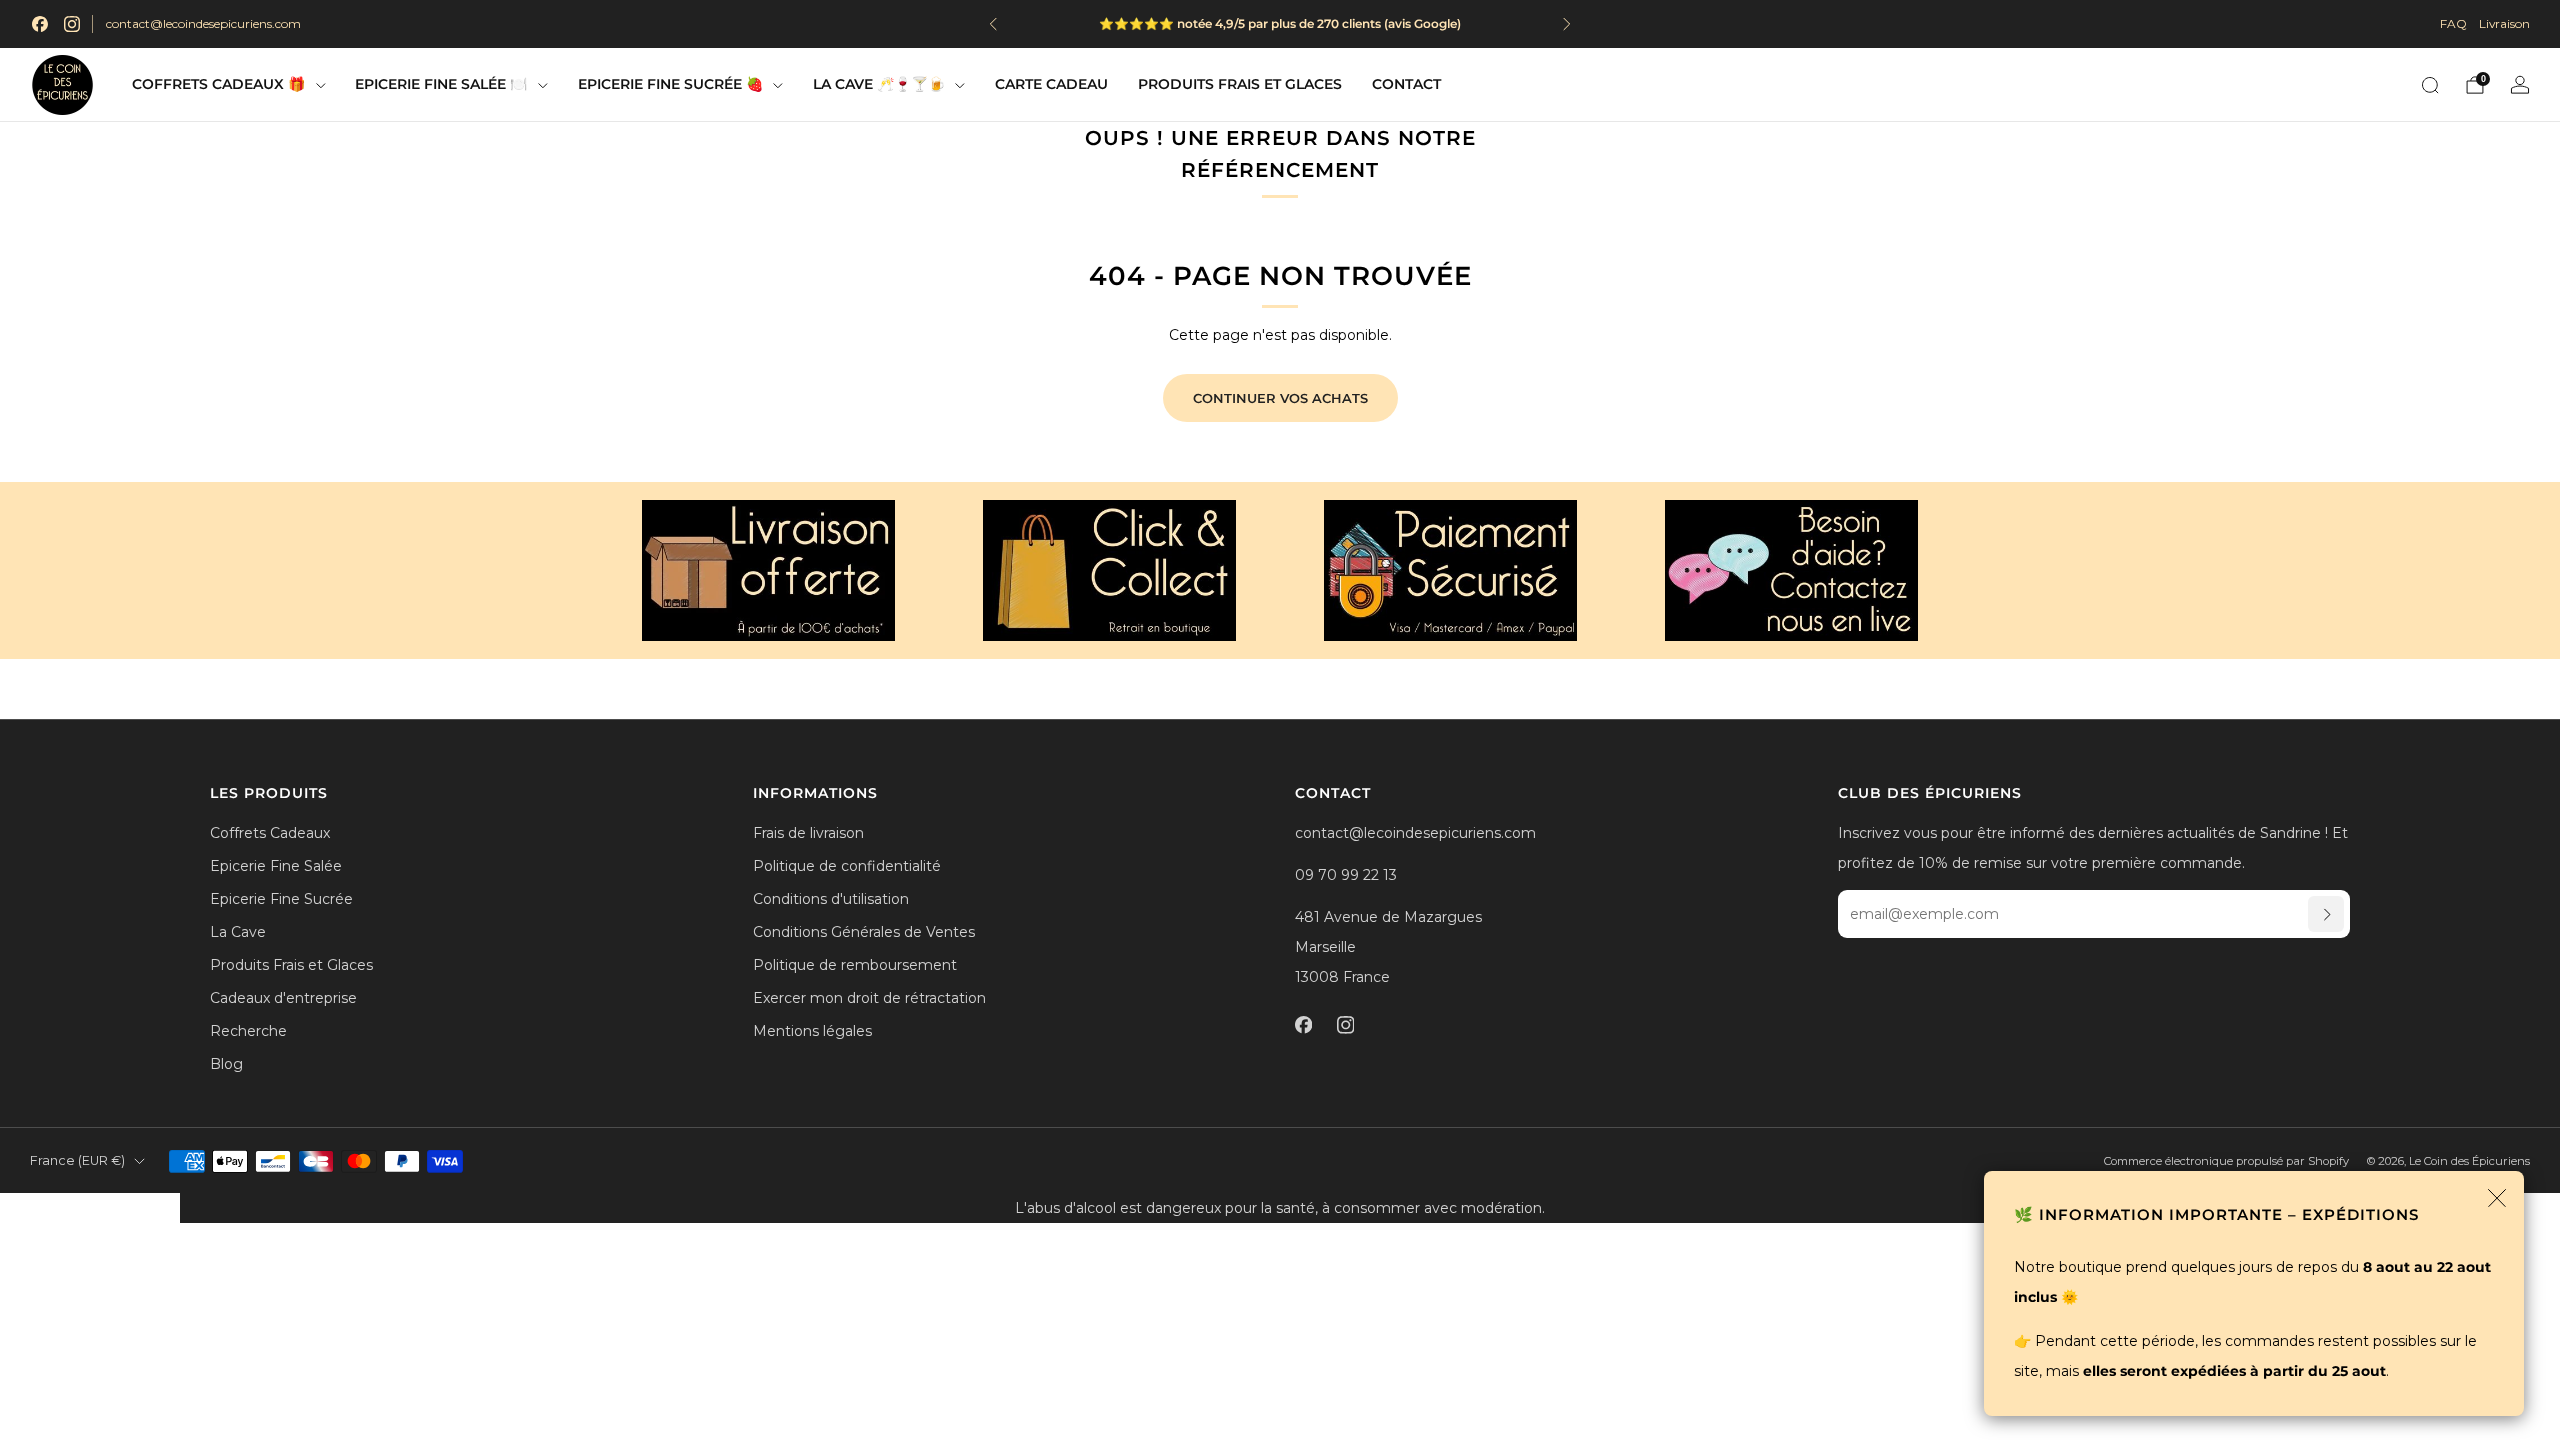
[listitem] (1298, 24)
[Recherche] (2430, 85)
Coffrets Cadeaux (270, 833)
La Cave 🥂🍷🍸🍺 (879, 84)
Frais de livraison (808, 833)
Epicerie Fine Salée (276, 866)
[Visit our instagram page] (72, 24)
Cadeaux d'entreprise (283, 998)
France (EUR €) (77, 1160)
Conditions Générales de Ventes (864, 932)
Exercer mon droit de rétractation (869, 998)
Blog (226, 1064)
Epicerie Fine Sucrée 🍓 (670, 84)
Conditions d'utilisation (831, 899)
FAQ (2453, 23)
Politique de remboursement (855, 965)
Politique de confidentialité (847, 866)
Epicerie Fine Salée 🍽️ (441, 84)
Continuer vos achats (1280, 398)
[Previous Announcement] (993, 24)
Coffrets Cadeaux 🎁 (218, 84)
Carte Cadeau (1051, 84)
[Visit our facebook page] (40, 24)
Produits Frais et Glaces (1240, 84)
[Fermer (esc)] (2497, 1198)
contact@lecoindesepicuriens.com (203, 23)
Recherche (248, 1031)
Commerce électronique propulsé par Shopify (2226, 1161)
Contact (1406, 84)
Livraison (2504, 23)
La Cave (238, 932)
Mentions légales (812, 1031)
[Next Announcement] (1567, 24)
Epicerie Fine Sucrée (281, 899)
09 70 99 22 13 (1346, 875)
